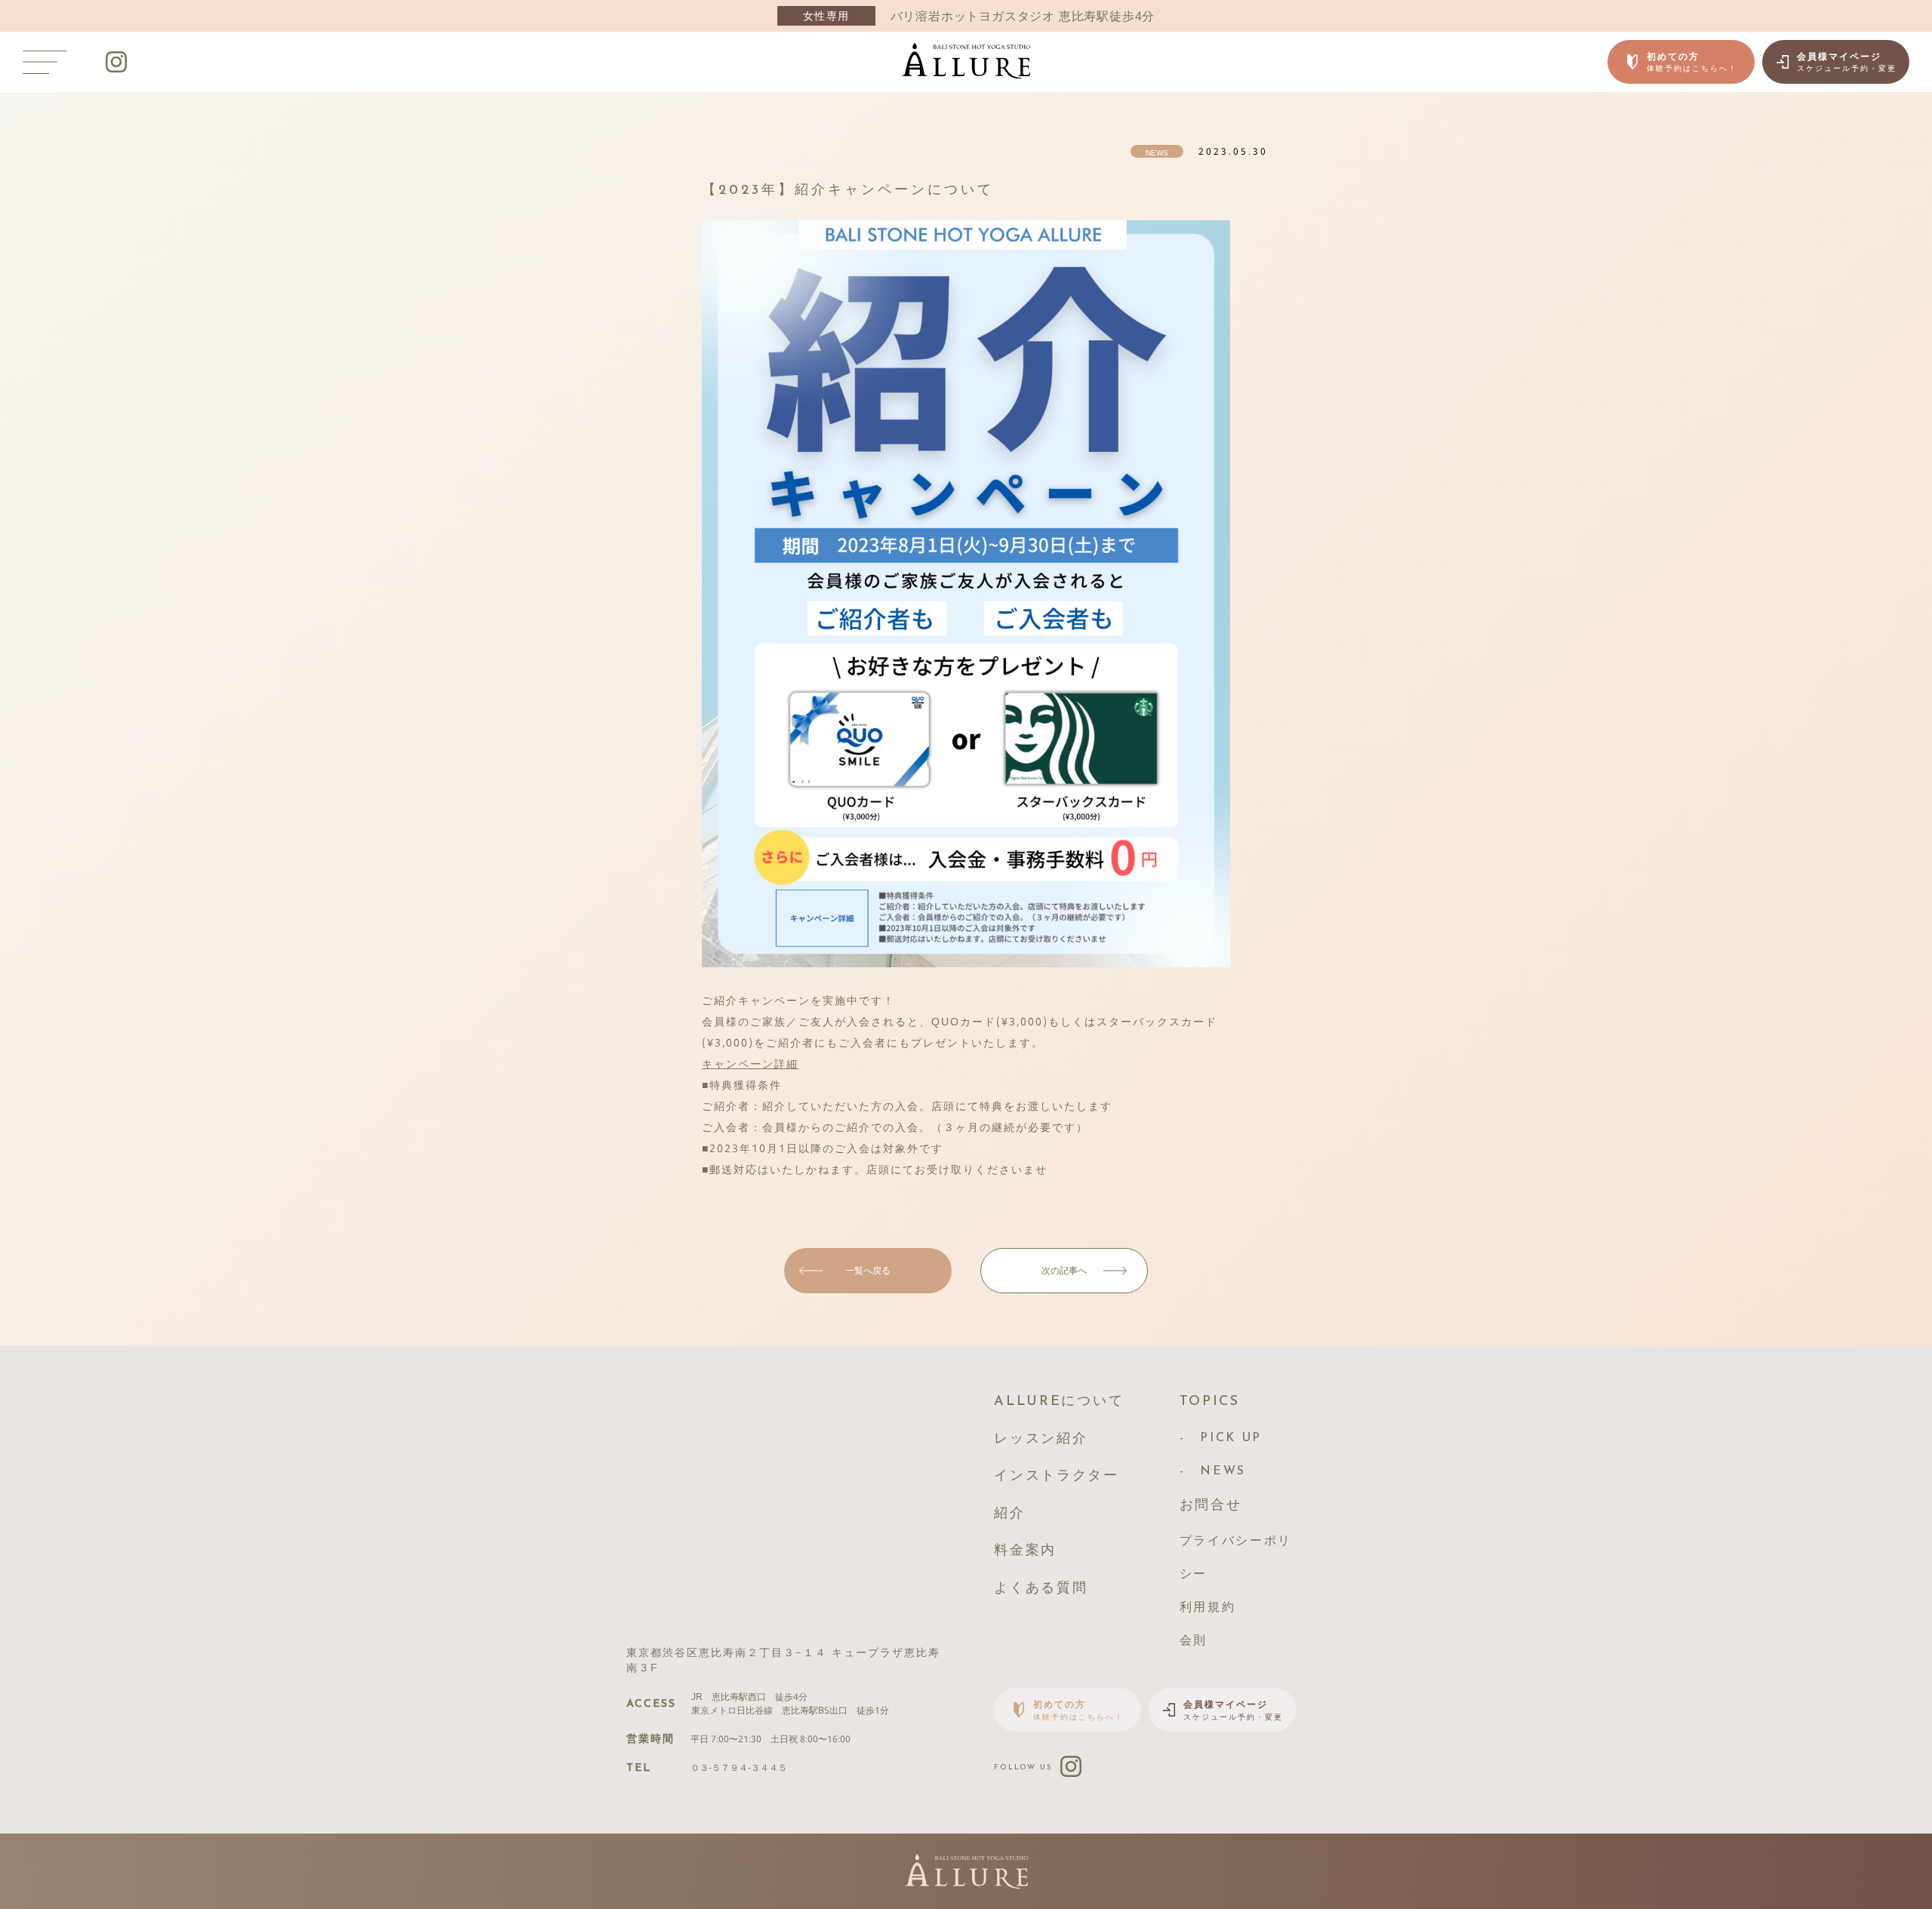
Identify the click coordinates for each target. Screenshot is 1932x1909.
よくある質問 (1041, 1589)
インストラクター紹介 (1057, 1496)
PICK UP (1231, 1438)
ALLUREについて (1059, 1402)
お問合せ (1211, 1506)
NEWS (1223, 1471)
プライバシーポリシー (1236, 1558)
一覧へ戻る (868, 1270)
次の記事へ (1064, 1270)
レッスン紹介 (1041, 1440)
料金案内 (1025, 1551)
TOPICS (1210, 1402)
